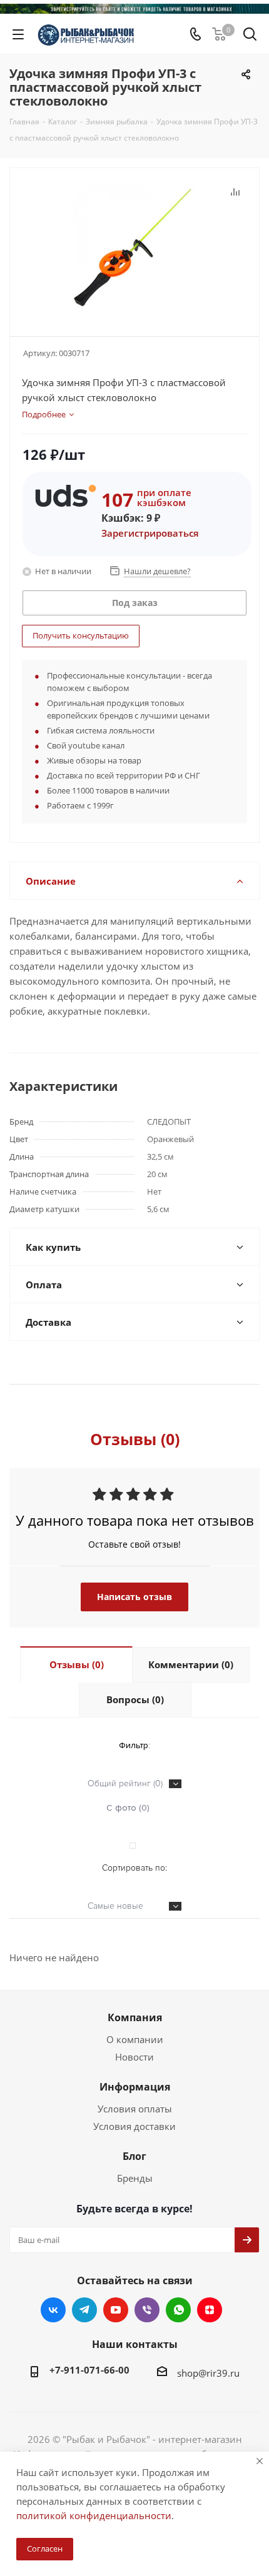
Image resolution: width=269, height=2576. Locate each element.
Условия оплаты (135, 2109)
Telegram (84, 2310)
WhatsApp (178, 2310)
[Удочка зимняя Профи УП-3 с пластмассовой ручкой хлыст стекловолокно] (134, 246)
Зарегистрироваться (150, 533)
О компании (135, 2039)
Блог (134, 2156)
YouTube (116, 2310)
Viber (147, 2310)
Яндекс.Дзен (210, 2310)
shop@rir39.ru (208, 2373)
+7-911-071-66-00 (89, 2370)
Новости (134, 2057)
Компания (135, 2017)
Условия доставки (134, 2126)
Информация (135, 2087)
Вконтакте (53, 2310)
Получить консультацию (81, 635)
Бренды (135, 2178)
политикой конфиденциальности (94, 2515)
